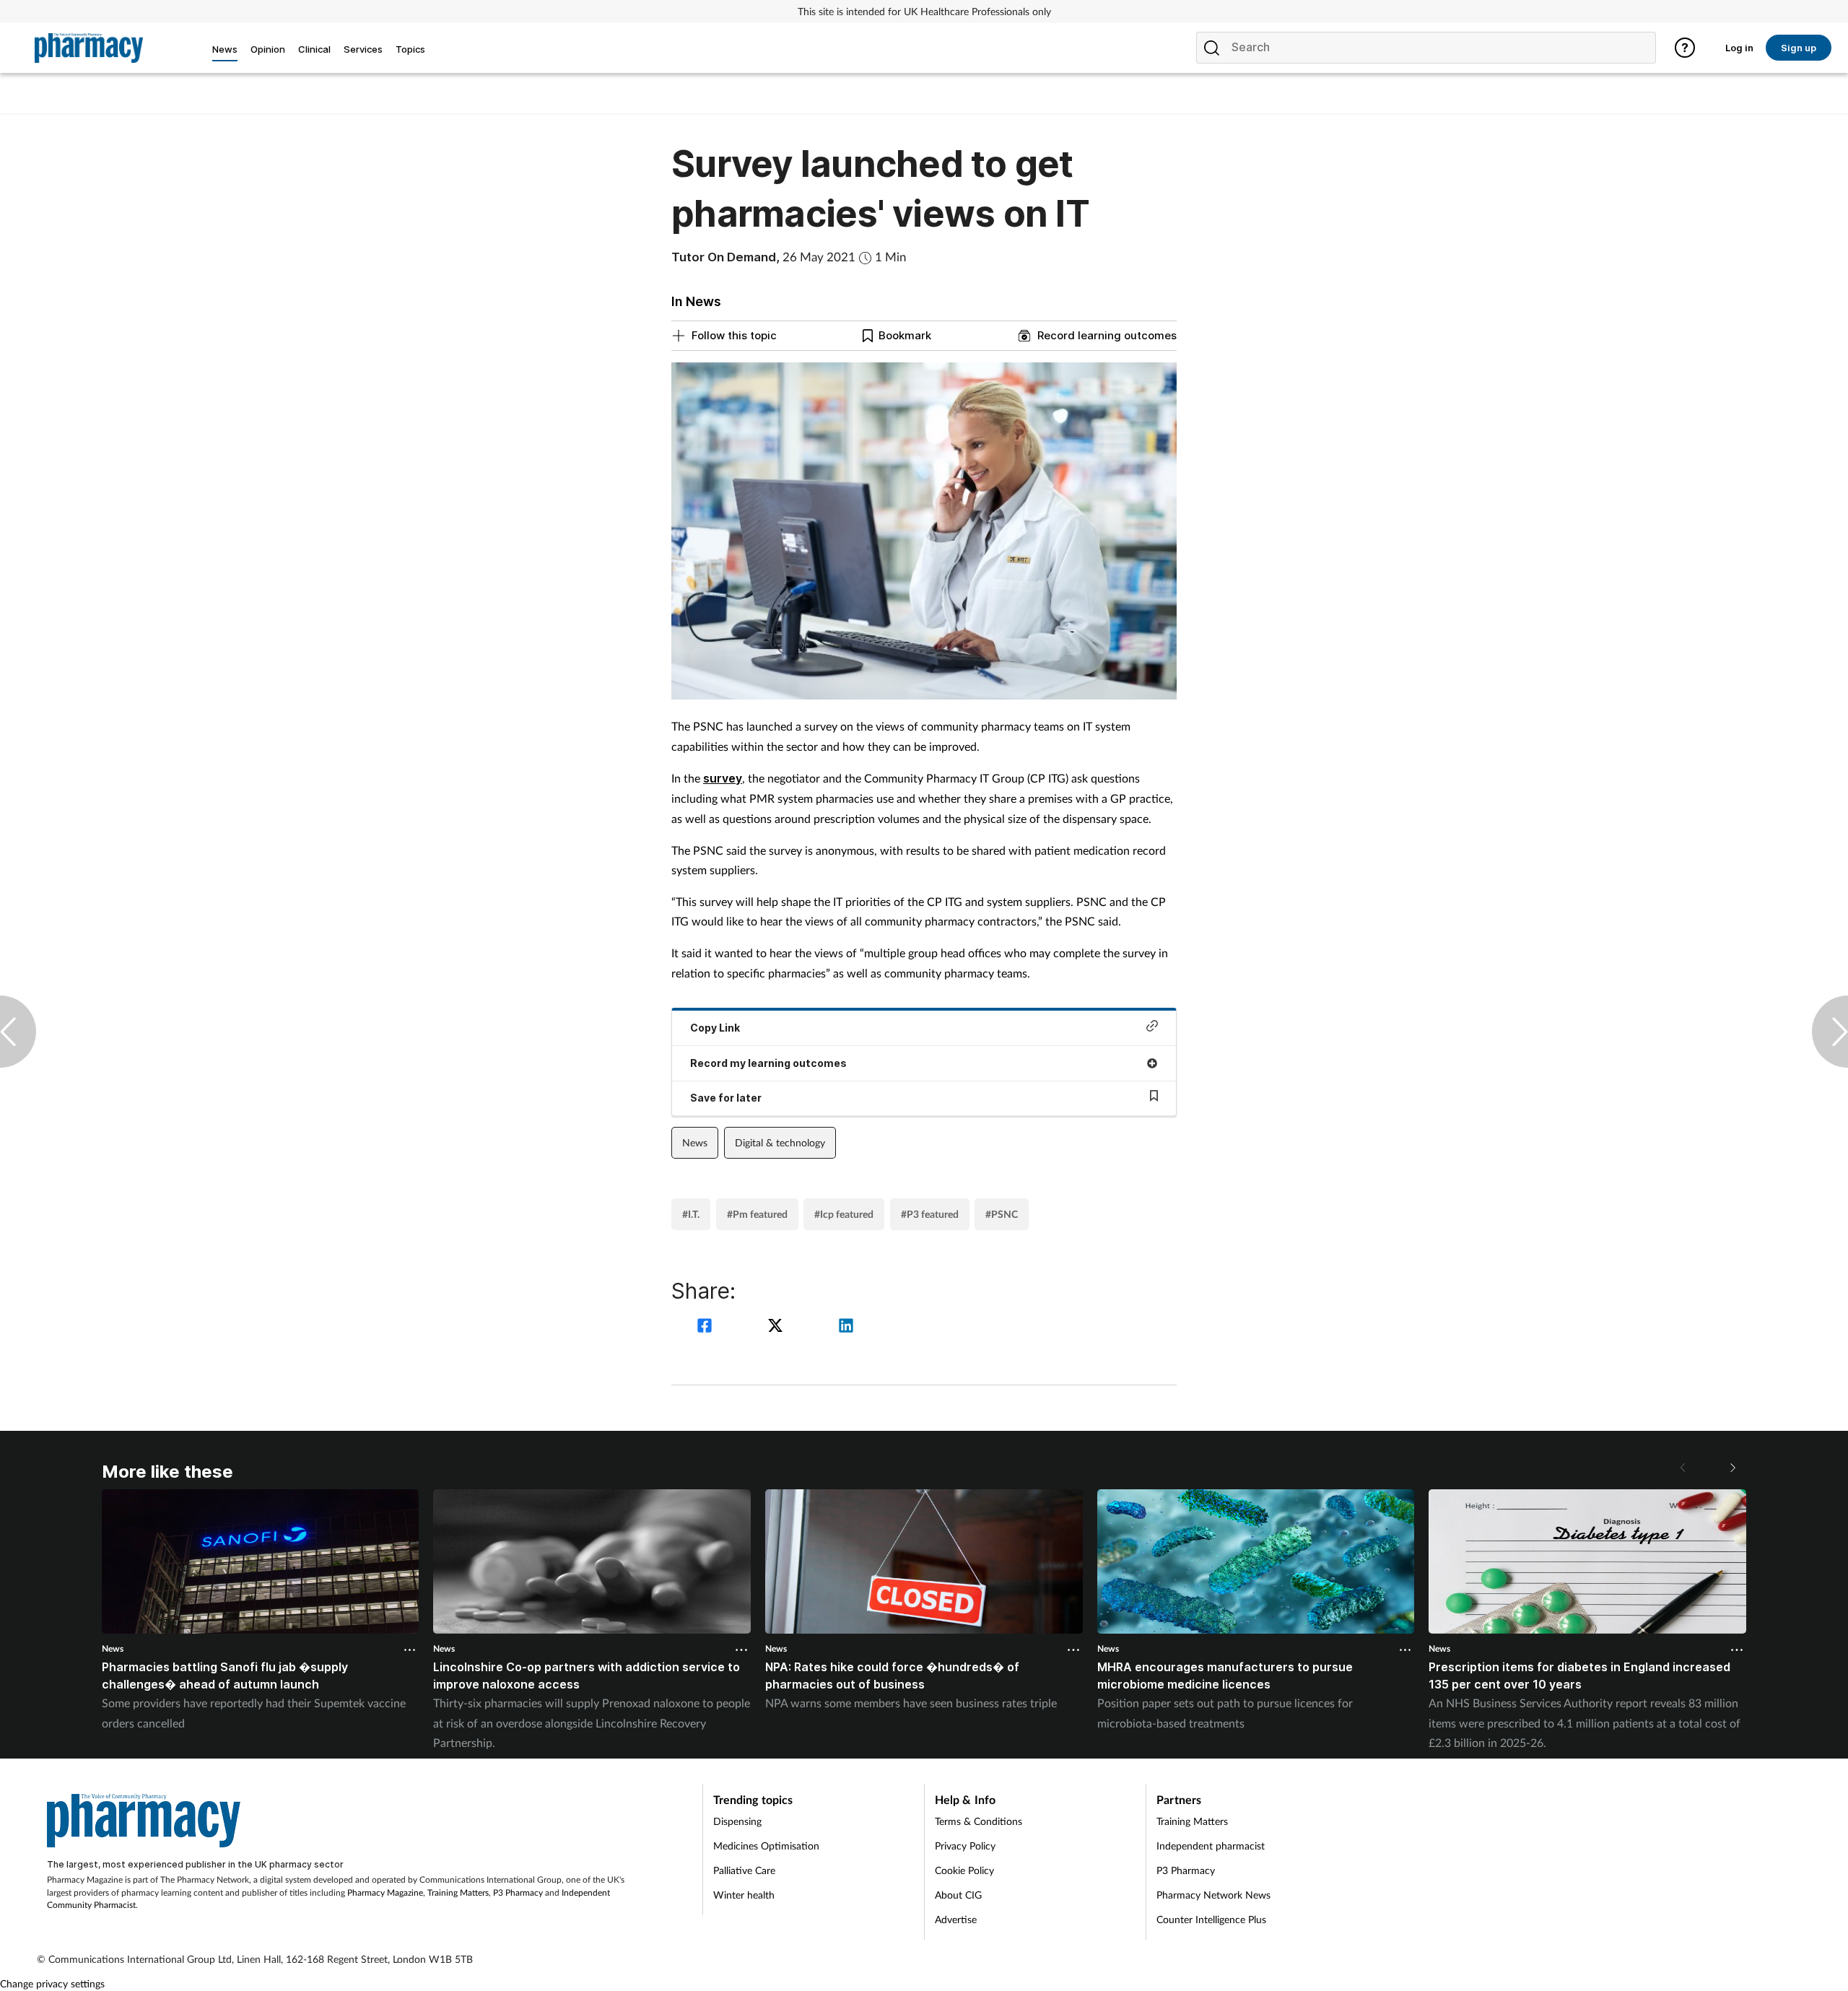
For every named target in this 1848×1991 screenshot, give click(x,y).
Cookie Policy (964, 1870)
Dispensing (737, 1821)
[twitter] (777, 1327)
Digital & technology (780, 1142)
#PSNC (1002, 1214)
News (695, 1142)
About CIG (958, 1895)
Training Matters (458, 1892)
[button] (1732, 1468)
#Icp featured (844, 1214)
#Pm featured (757, 1214)
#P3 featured (930, 1214)
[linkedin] (846, 1327)
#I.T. (691, 1214)
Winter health (744, 1895)
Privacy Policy (965, 1846)
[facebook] (707, 1327)
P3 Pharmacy (518, 1892)
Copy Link (715, 1028)
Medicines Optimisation (766, 1846)
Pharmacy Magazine (385, 1892)
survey (723, 778)
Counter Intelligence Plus (1211, 1919)
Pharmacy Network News (1213, 1895)
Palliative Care (744, 1870)
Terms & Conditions (979, 1821)
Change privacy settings (52, 1983)
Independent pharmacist (1211, 1846)
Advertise (956, 1919)
